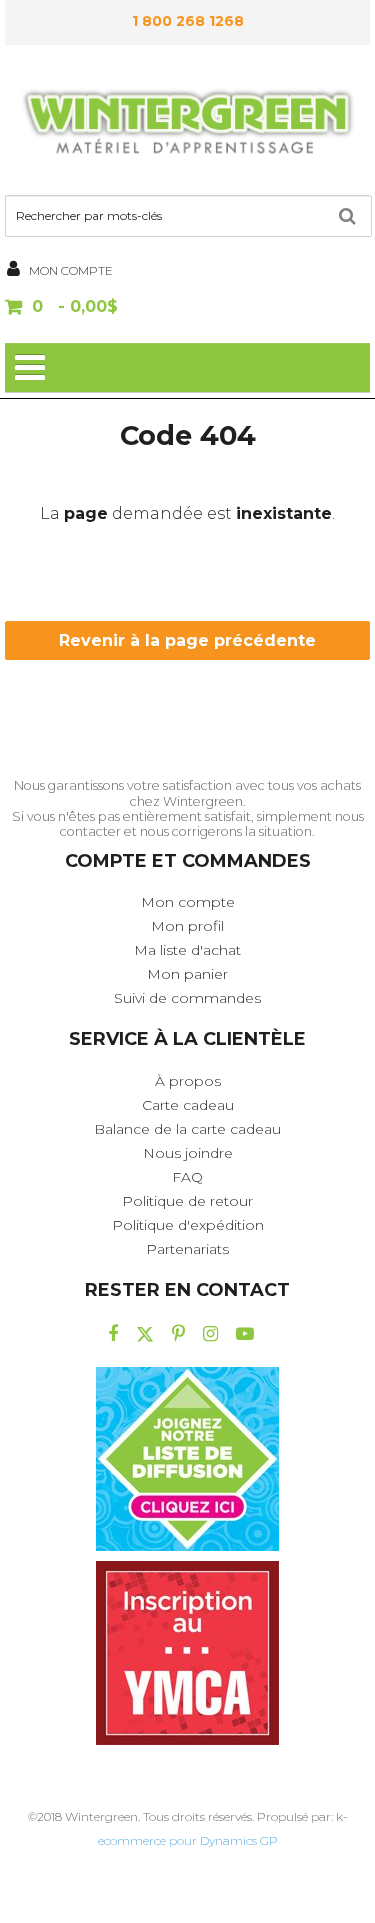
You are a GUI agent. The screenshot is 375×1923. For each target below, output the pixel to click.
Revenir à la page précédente (187, 640)
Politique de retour (187, 1201)
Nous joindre (188, 1153)
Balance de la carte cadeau (187, 1129)
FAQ (187, 1177)
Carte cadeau (188, 1105)
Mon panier (187, 974)
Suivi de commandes (187, 998)
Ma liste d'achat (187, 950)
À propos (188, 1081)
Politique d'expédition (188, 1225)
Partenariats (187, 1249)
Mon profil (187, 926)
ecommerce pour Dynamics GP (188, 1840)
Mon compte (188, 902)
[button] (187, 308)
